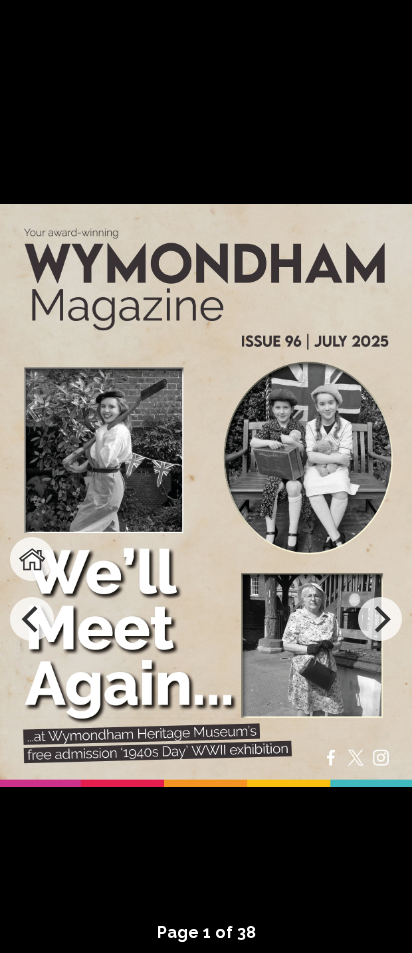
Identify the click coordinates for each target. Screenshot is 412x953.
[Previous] (32, 619)
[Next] (380, 619)
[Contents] (32, 559)
